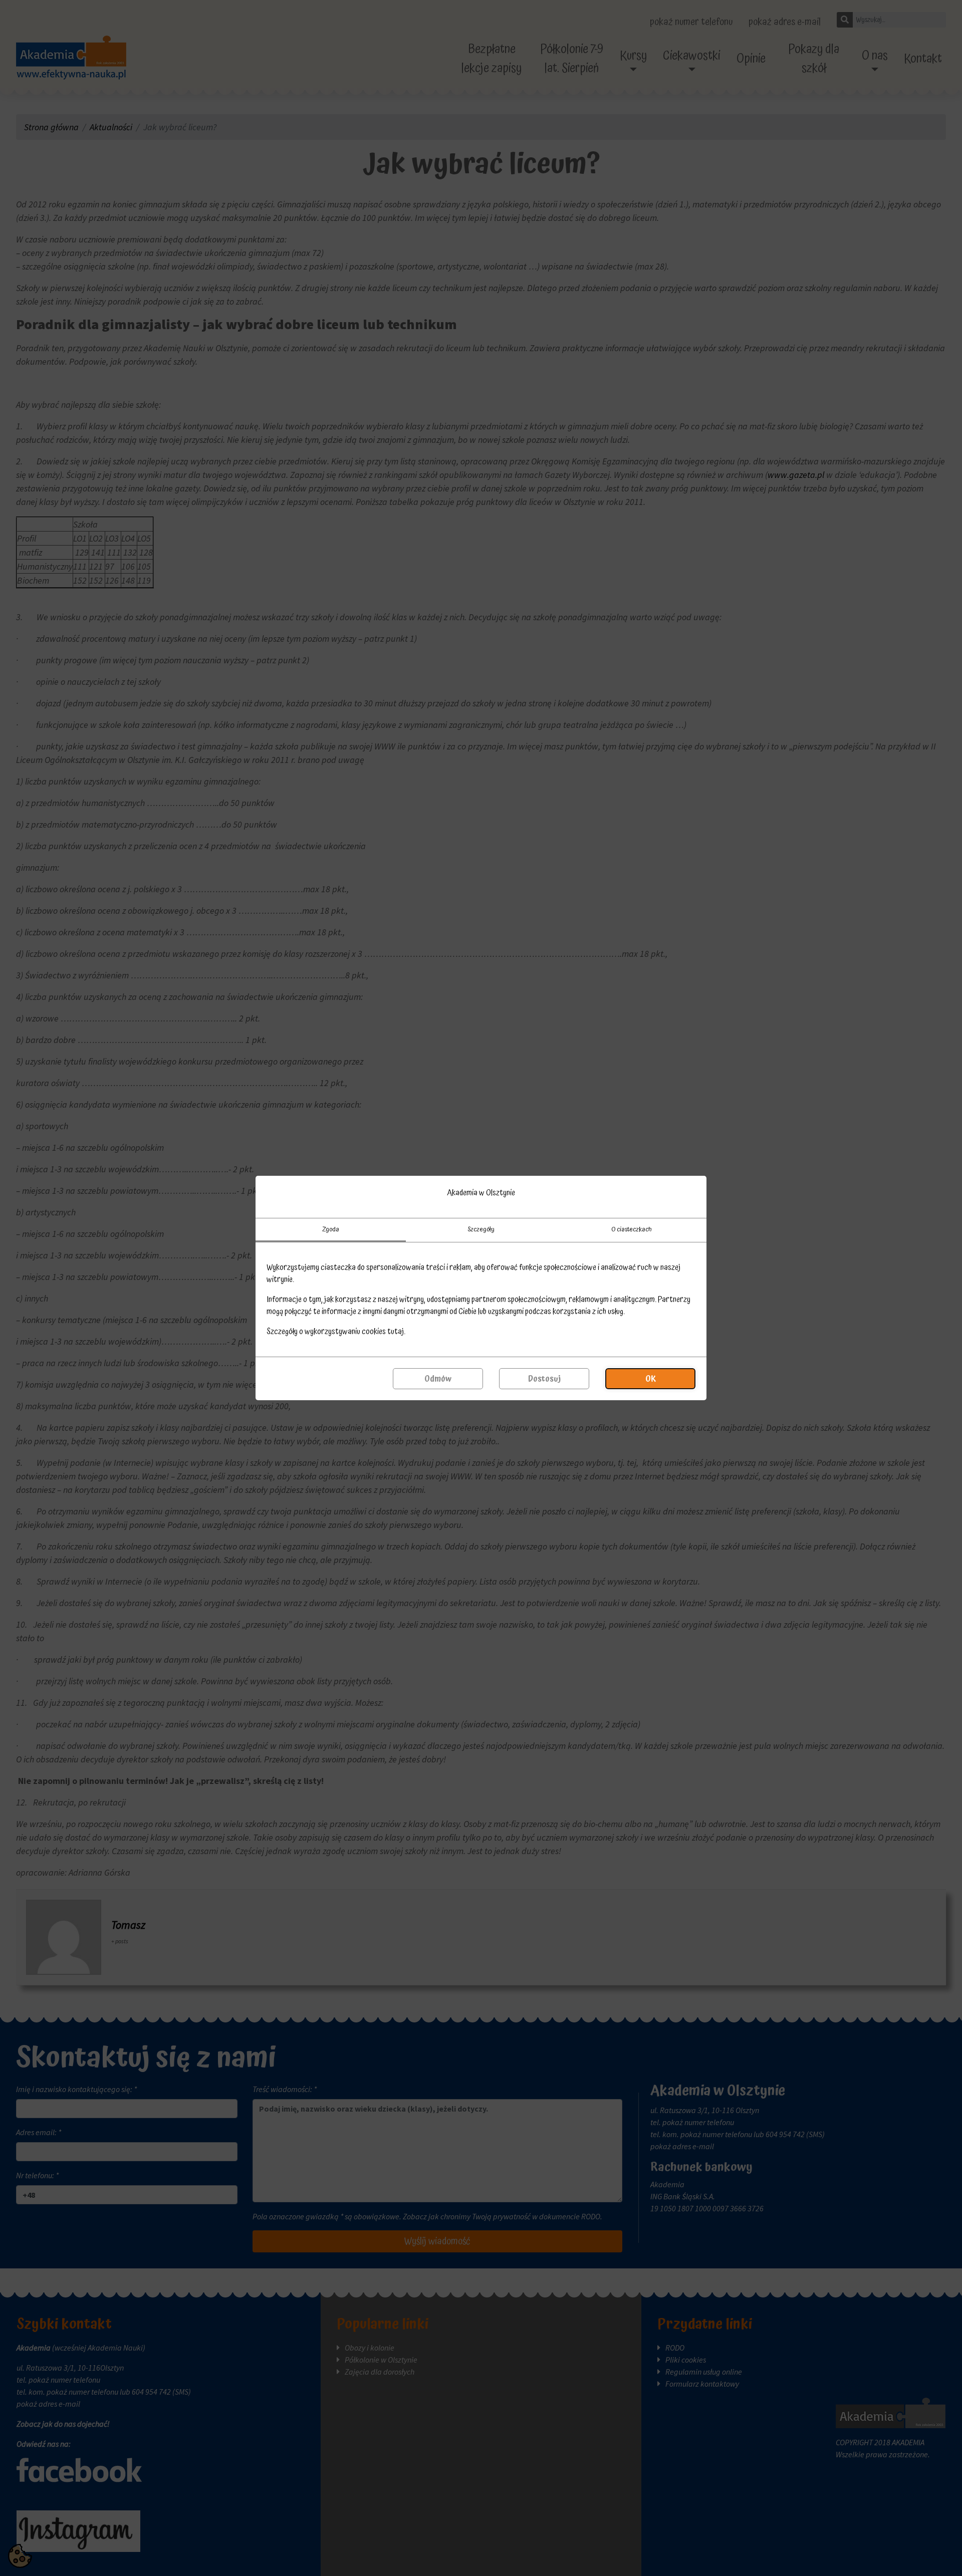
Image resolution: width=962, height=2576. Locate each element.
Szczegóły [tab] (481, 1229)
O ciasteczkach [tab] (632, 1229)
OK (651, 1379)
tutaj (396, 1332)
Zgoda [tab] (331, 1229)
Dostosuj (544, 1379)
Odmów (438, 1379)
